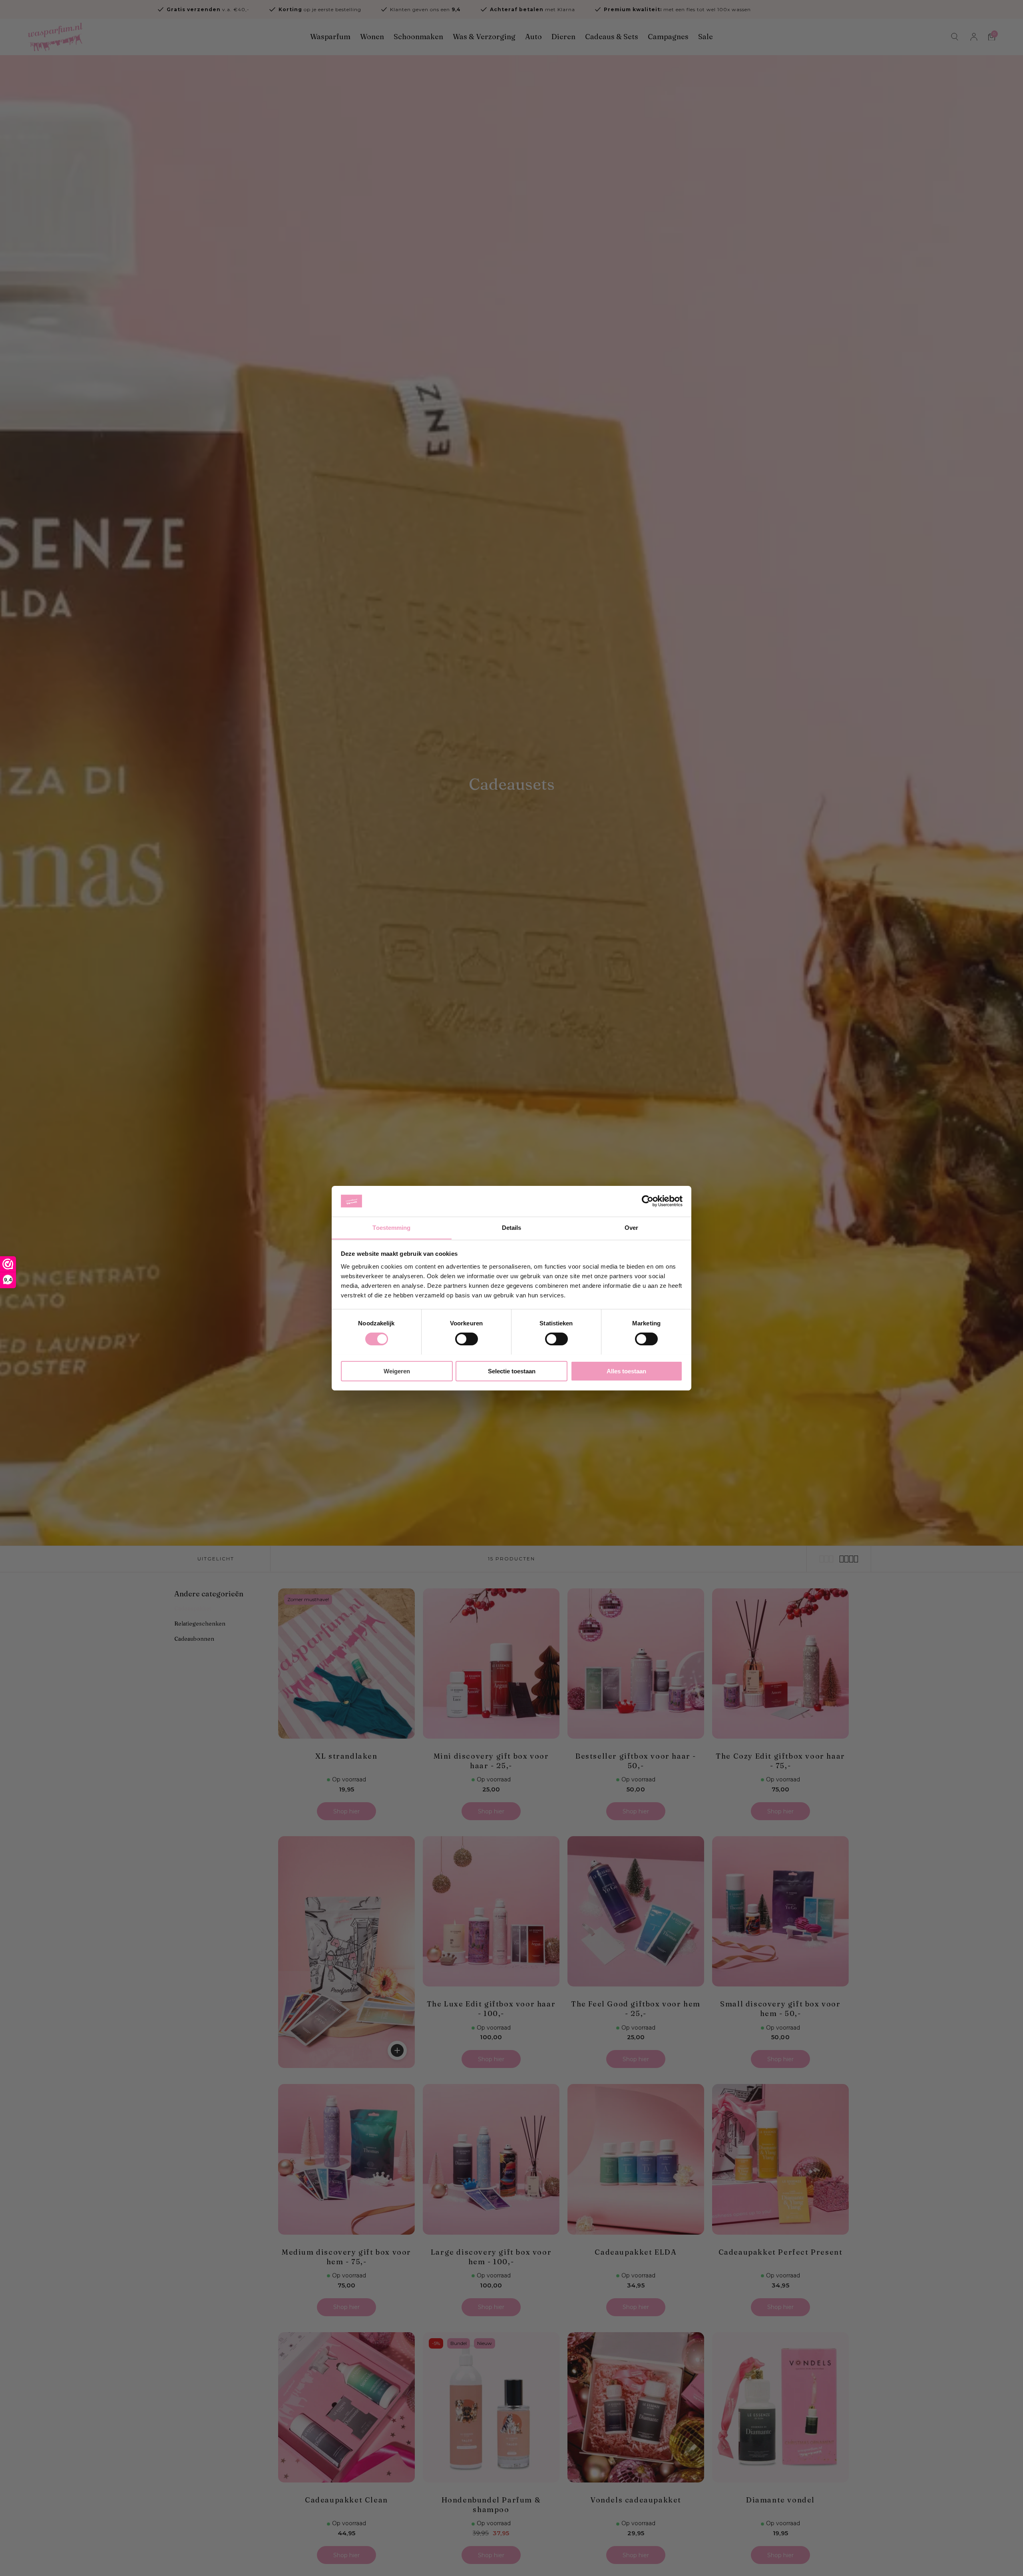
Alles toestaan (626, 1371)
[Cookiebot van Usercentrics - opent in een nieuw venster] (648, 1201)
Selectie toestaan (512, 1371)
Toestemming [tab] (391, 1227)
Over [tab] (631, 1227)
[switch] (467, 1339)
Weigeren (397, 1371)
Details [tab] (512, 1227)
